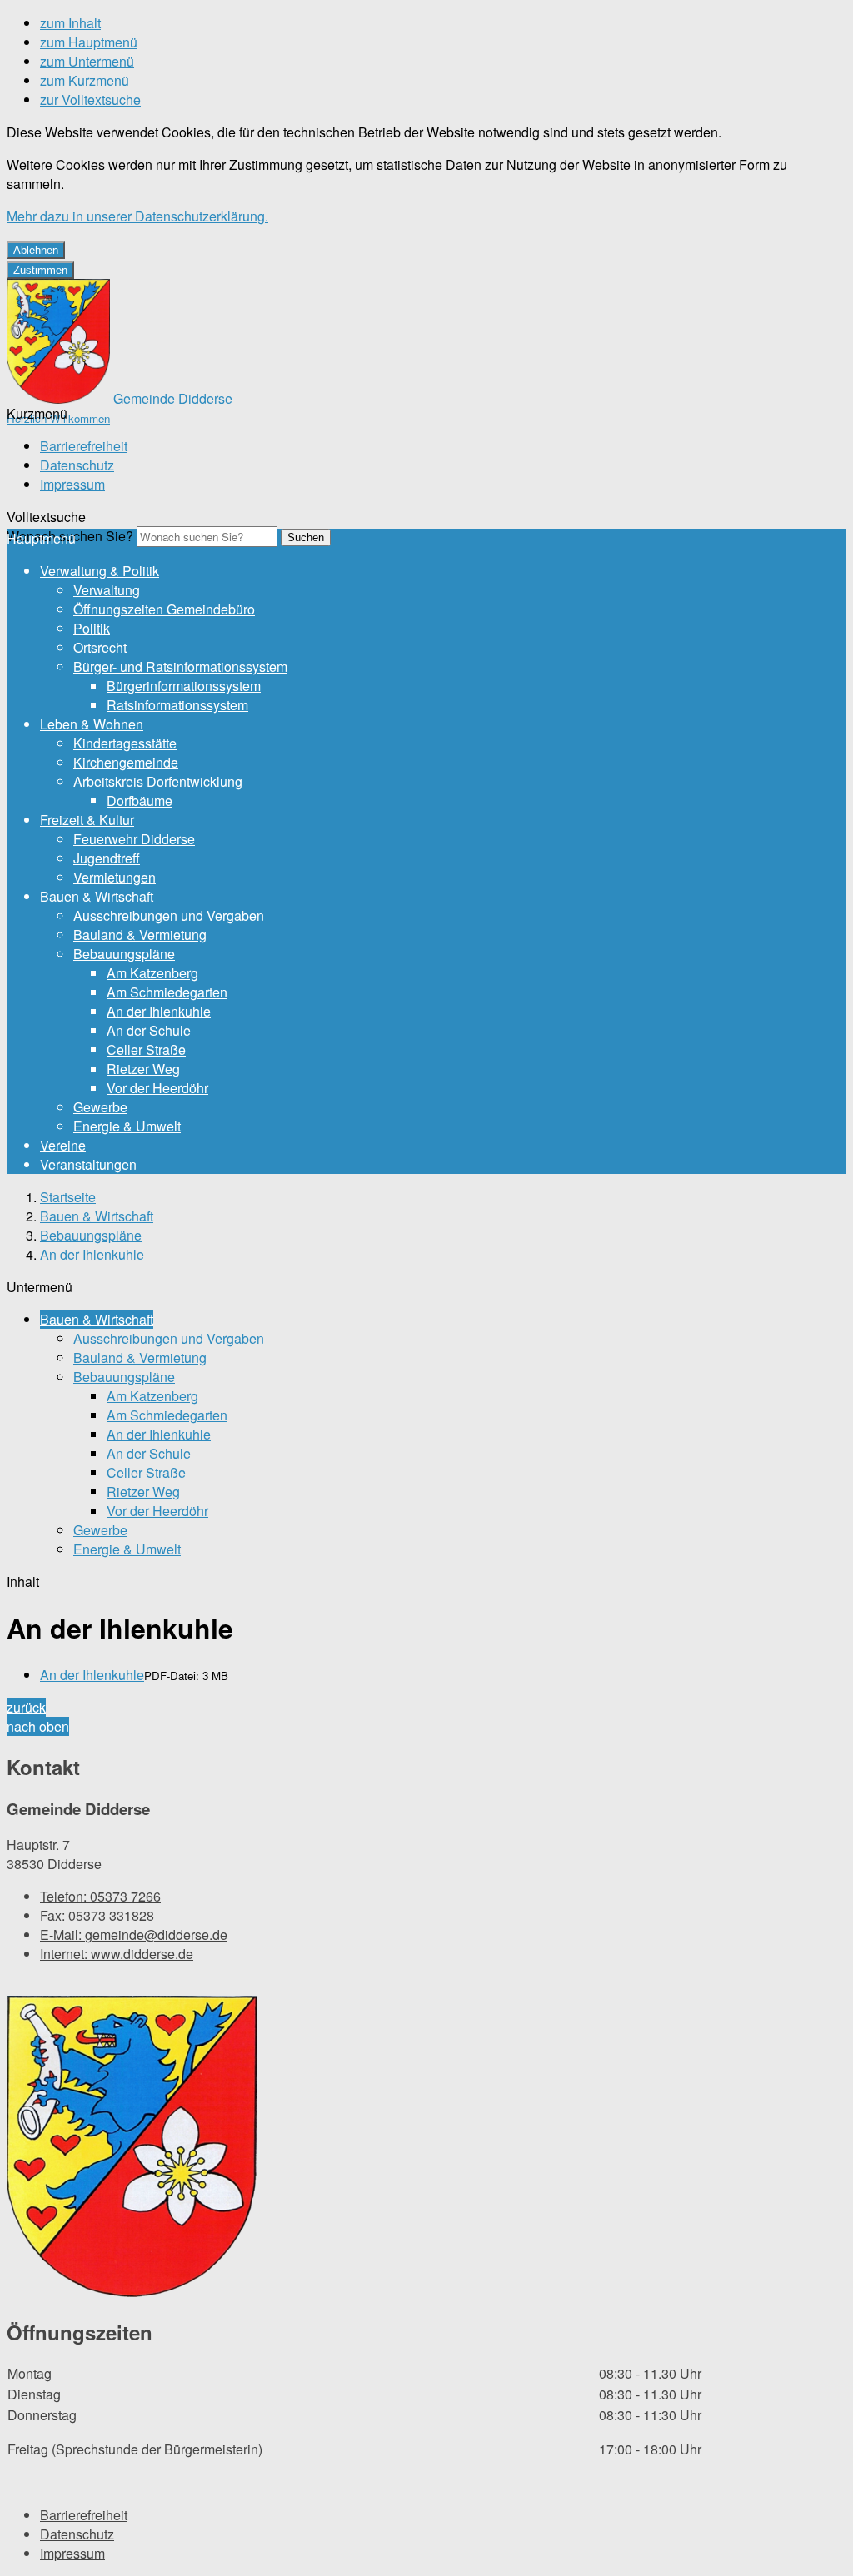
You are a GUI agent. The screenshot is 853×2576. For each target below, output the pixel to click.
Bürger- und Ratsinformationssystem (180, 666)
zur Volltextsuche (90, 99)
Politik (92, 628)
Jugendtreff (107, 858)
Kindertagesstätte (125, 743)
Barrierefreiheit (84, 446)
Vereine (63, 1145)
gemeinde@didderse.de (134, 1934)
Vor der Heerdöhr (157, 1088)
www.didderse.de (117, 1954)
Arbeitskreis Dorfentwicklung (158, 781)
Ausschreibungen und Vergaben (169, 915)
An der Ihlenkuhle (159, 1011)
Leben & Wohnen (92, 724)
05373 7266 (100, 1896)
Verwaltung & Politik (100, 571)
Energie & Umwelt (127, 1126)
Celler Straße (146, 1049)
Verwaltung (107, 590)
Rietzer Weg (143, 1069)
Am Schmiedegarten (167, 992)
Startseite (68, 1197)
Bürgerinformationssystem (184, 686)
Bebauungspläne (124, 954)
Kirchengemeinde (126, 762)
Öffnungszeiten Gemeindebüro (164, 609)
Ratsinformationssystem (177, 705)
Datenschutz (77, 465)
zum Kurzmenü (85, 80)
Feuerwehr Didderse (134, 839)
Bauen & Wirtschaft (97, 896)
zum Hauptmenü (89, 42)
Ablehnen (36, 250)
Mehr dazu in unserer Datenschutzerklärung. (137, 216)
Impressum (72, 484)
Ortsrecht (100, 647)
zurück (26, 1707)
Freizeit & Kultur (87, 820)
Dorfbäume (140, 801)
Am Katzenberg (152, 973)
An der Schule (149, 1030)
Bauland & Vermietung (140, 935)
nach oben (38, 1726)
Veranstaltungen (88, 1164)
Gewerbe (100, 1107)
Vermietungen (115, 877)
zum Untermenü (87, 61)
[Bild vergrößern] (132, 2148)
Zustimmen (40, 270)
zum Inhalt (70, 23)
